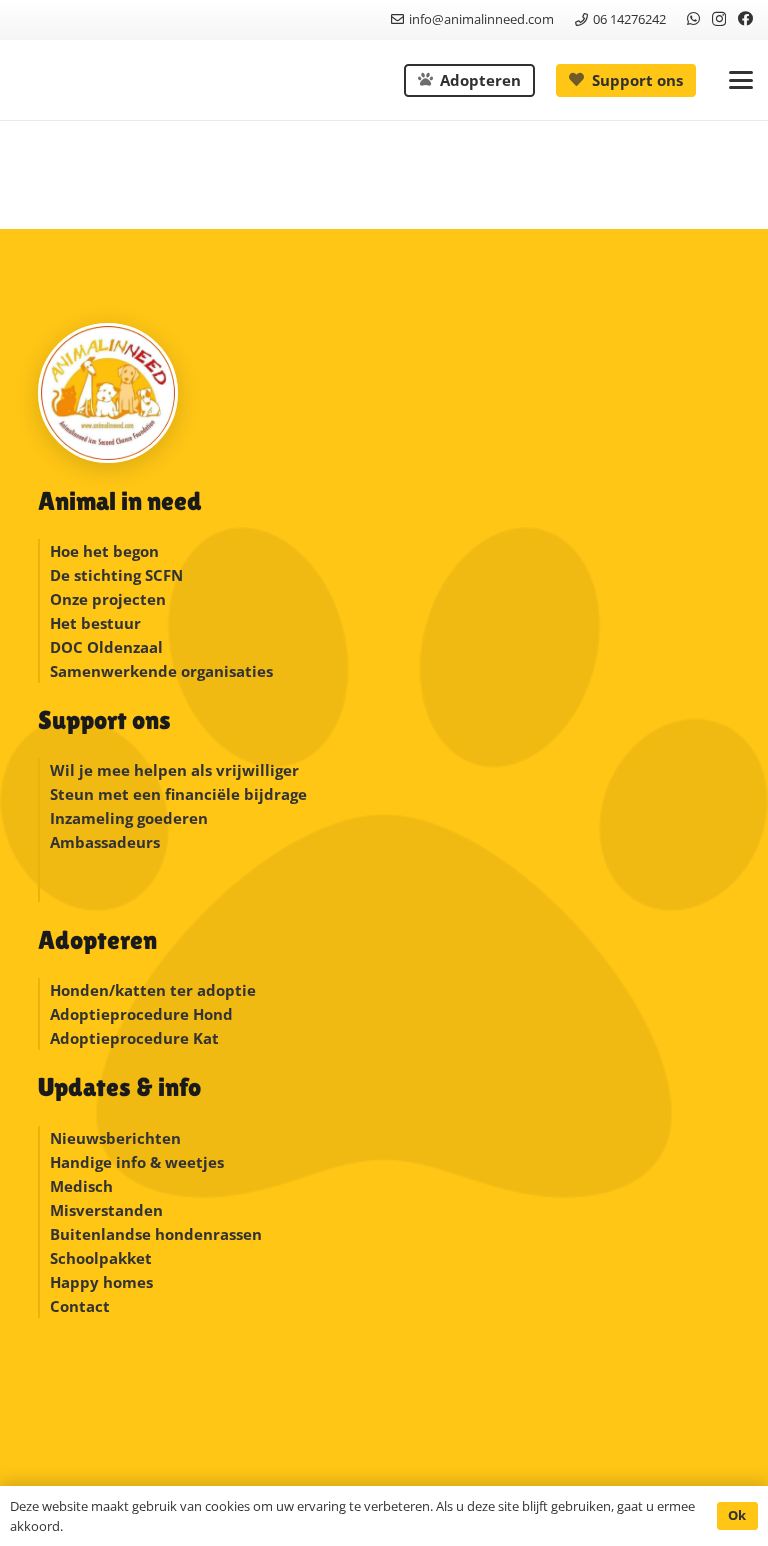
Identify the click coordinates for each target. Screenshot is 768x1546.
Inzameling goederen (131, 818)
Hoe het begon (104, 551)
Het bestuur (95, 623)
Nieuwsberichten (115, 1138)
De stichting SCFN (116, 575)
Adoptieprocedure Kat (134, 1038)
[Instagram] (719, 19)
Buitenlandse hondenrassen (156, 1234)
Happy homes (101, 1282)
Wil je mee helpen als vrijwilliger (174, 770)
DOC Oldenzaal (106, 647)
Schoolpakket (101, 1258)
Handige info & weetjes (137, 1162)
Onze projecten (108, 599)
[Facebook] (745, 18)
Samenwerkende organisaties (161, 671)
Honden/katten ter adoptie (153, 990)
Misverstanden (106, 1210)
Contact (80, 1306)
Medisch (81, 1186)
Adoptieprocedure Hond (141, 1014)
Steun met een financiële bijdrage (178, 794)
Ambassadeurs (105, 842)
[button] (741, 80)
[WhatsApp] (693, 18)
